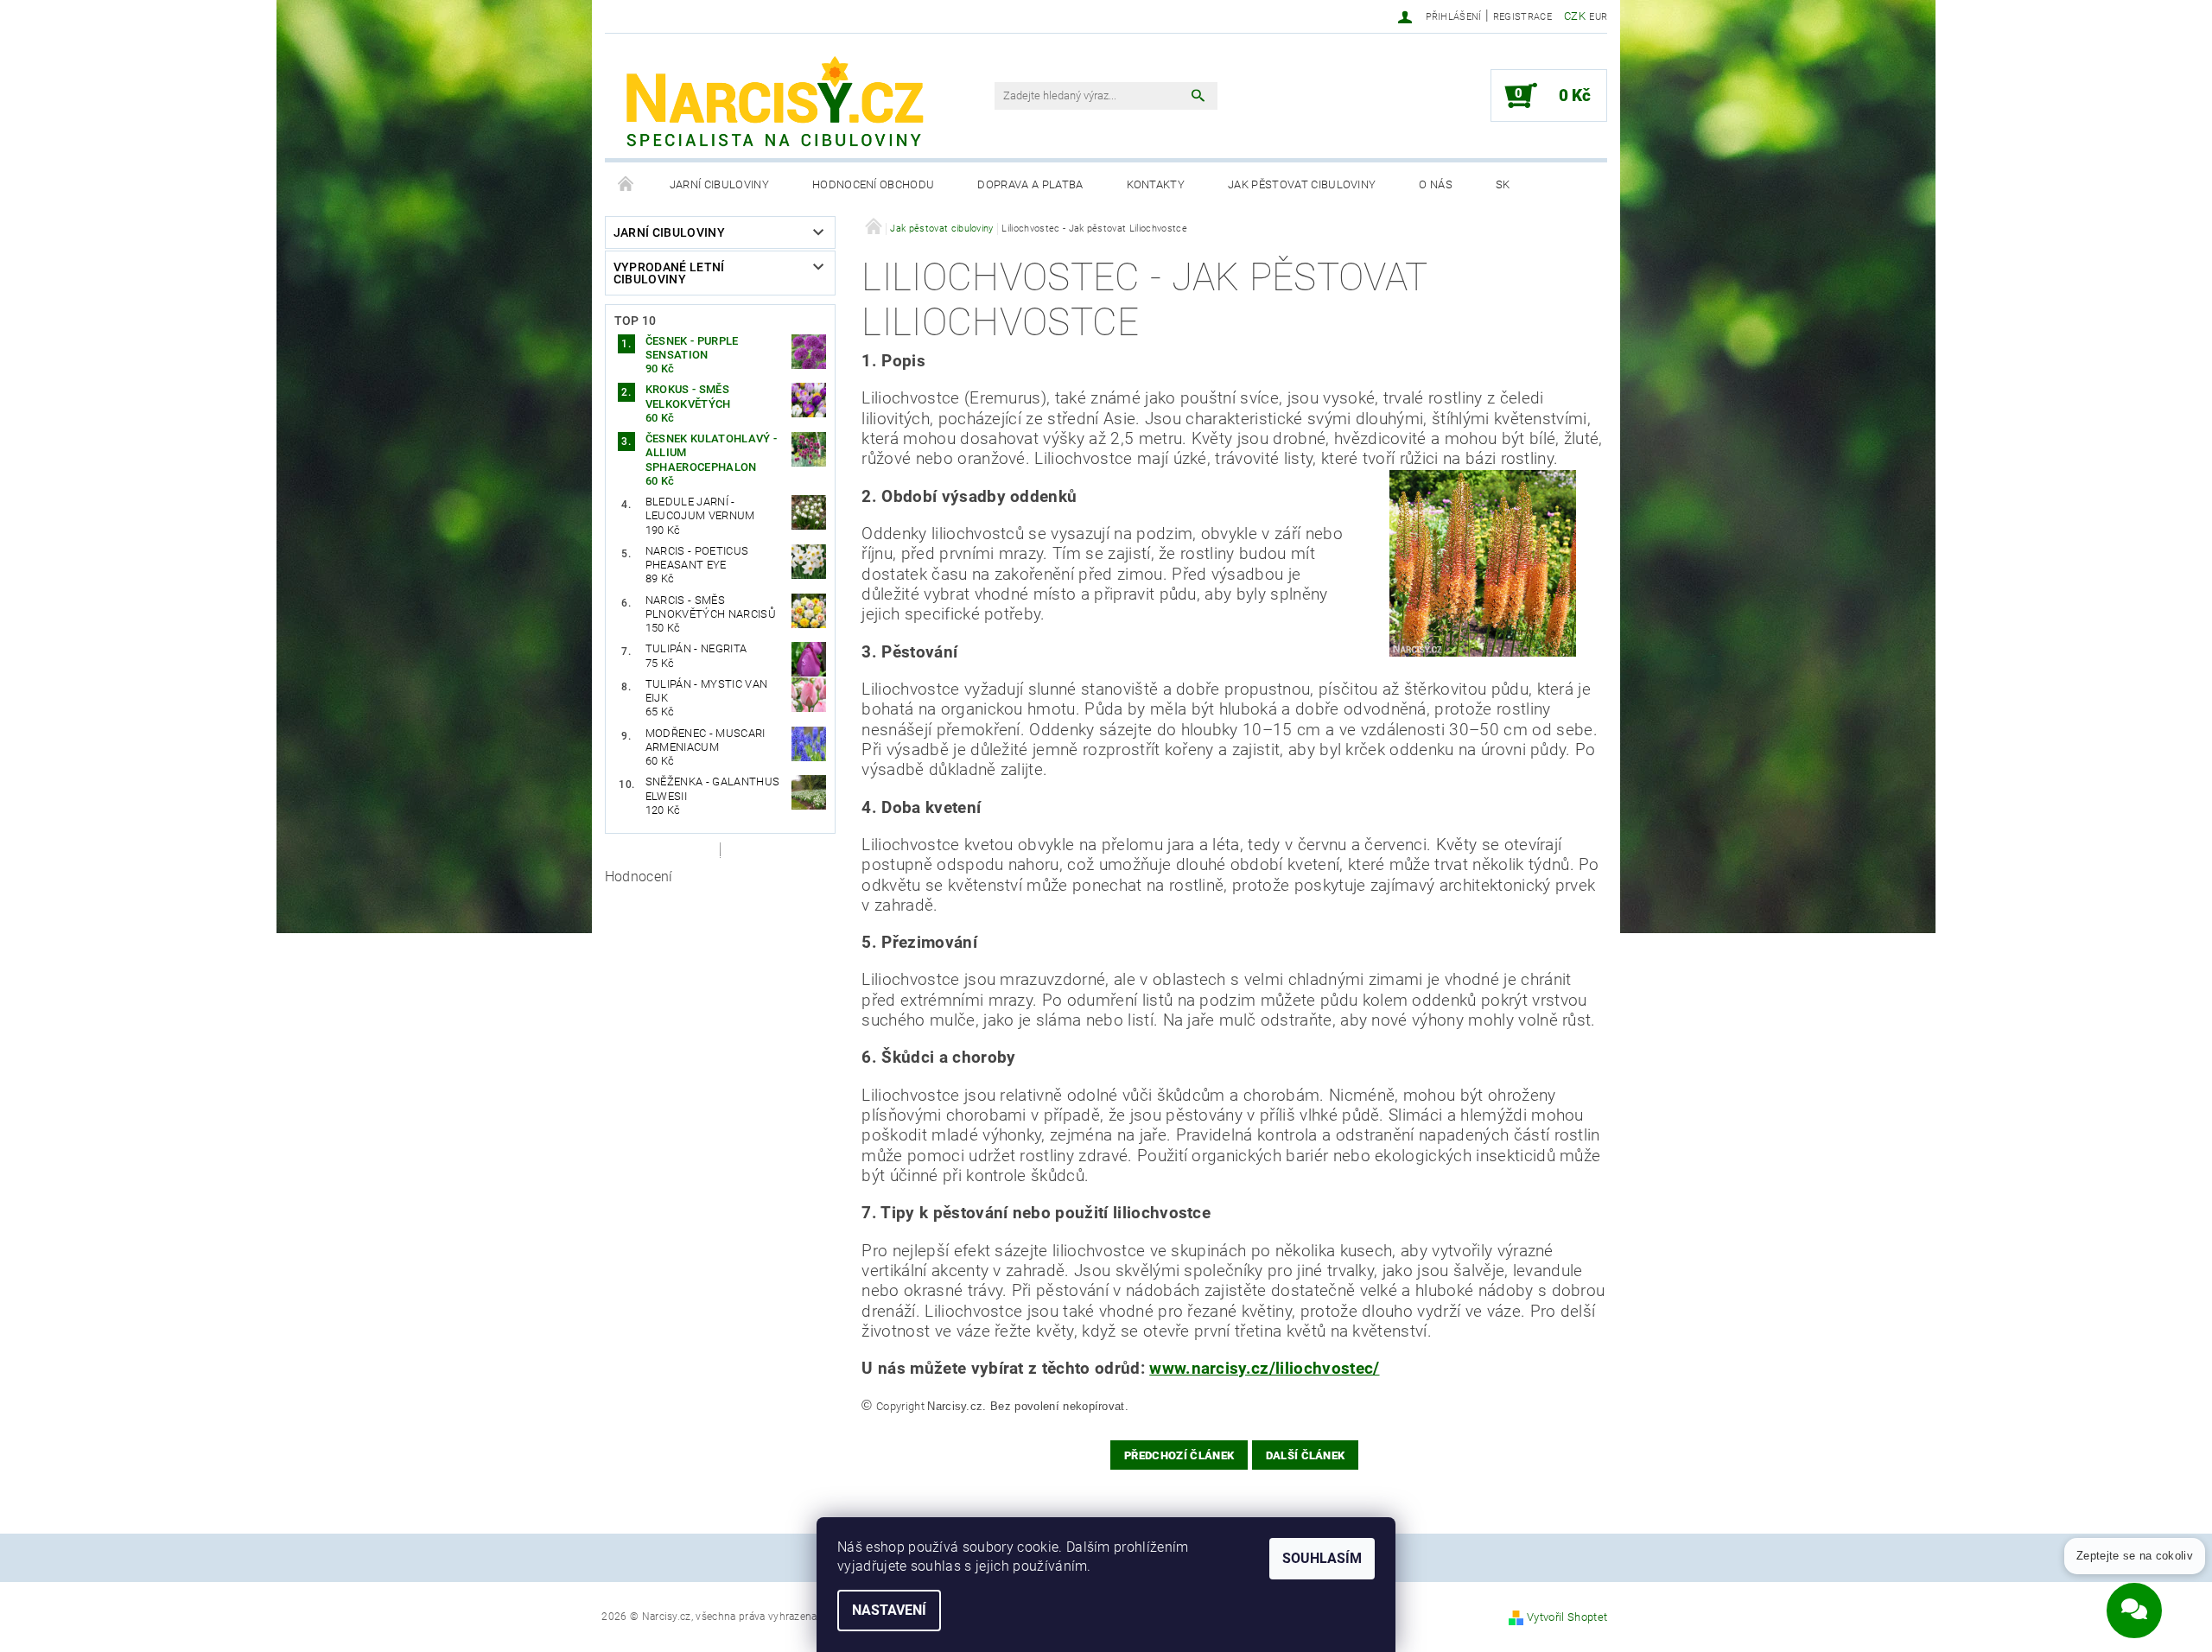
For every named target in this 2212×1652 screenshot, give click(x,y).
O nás (1436, 184)
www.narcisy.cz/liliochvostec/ (1264, 1369)
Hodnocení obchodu (873, 184)
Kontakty (1156, 184)
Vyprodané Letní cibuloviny (669, 273)
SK (1503, 184)
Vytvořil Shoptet (1567, 1617)
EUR (1598, 17)
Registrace (1522, 17)
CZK (1575, 16)
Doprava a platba (1030, 184)
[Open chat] (2134, 1598)
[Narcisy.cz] (773, 105)
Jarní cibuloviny (719, 184)
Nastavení (889, 1610)
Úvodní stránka (626, 185)
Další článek (1306, 1455)
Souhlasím (1322, 1558)
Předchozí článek (1179, 1455)
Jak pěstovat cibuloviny (1302, 184)
